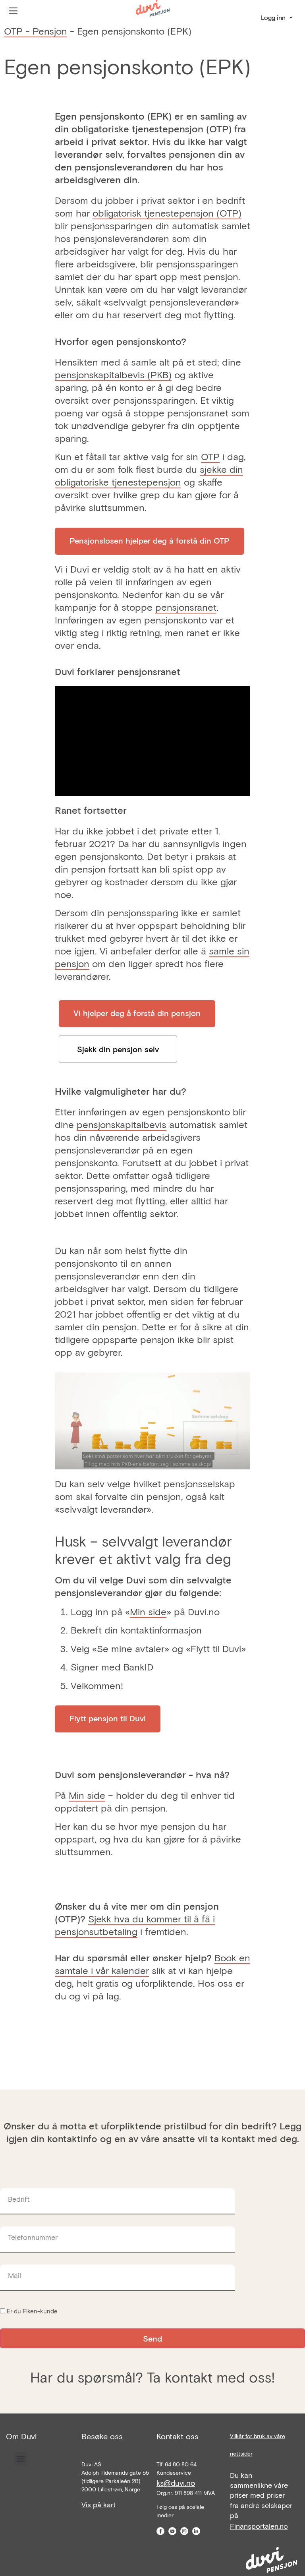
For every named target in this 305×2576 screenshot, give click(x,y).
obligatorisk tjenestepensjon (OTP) (167, 213)
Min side (148, 1611)
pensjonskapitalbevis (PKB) (113, 374)
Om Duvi (21, 2436)
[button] (20, 2459)
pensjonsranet (186, 607)
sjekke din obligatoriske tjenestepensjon (149, 475)
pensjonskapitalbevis (122, 1124)
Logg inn (273, 17)
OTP (210, 456)
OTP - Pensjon (36, 31)
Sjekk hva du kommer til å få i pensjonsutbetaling (135, 1925)
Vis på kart (98, 2504)
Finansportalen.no (259, 2526)
